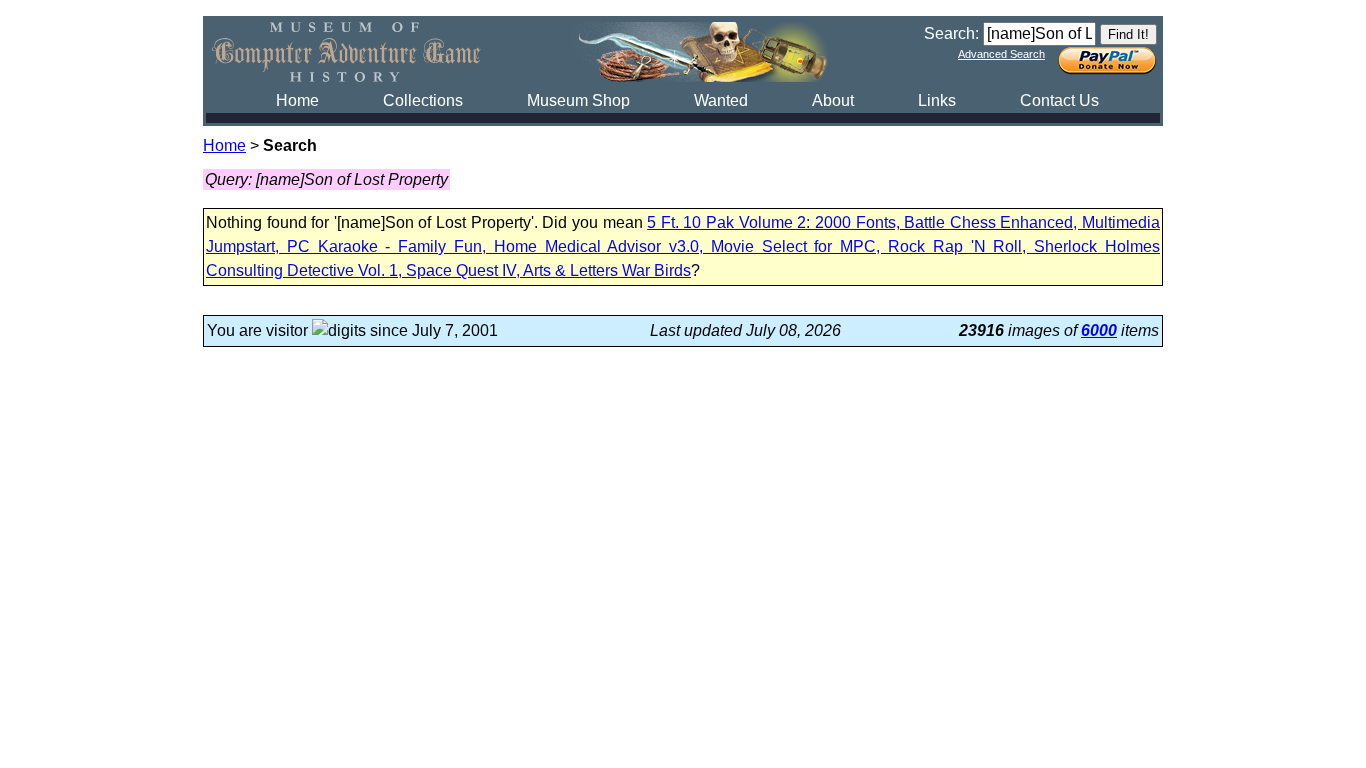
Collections (423, 100)
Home (297, 100)
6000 (1099, 330)
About (833, 100)
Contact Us (1059, 100)
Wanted (721, 100)
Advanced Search (1001, 54)
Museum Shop (578, 100)
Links (937, 100)
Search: (951, 33)
